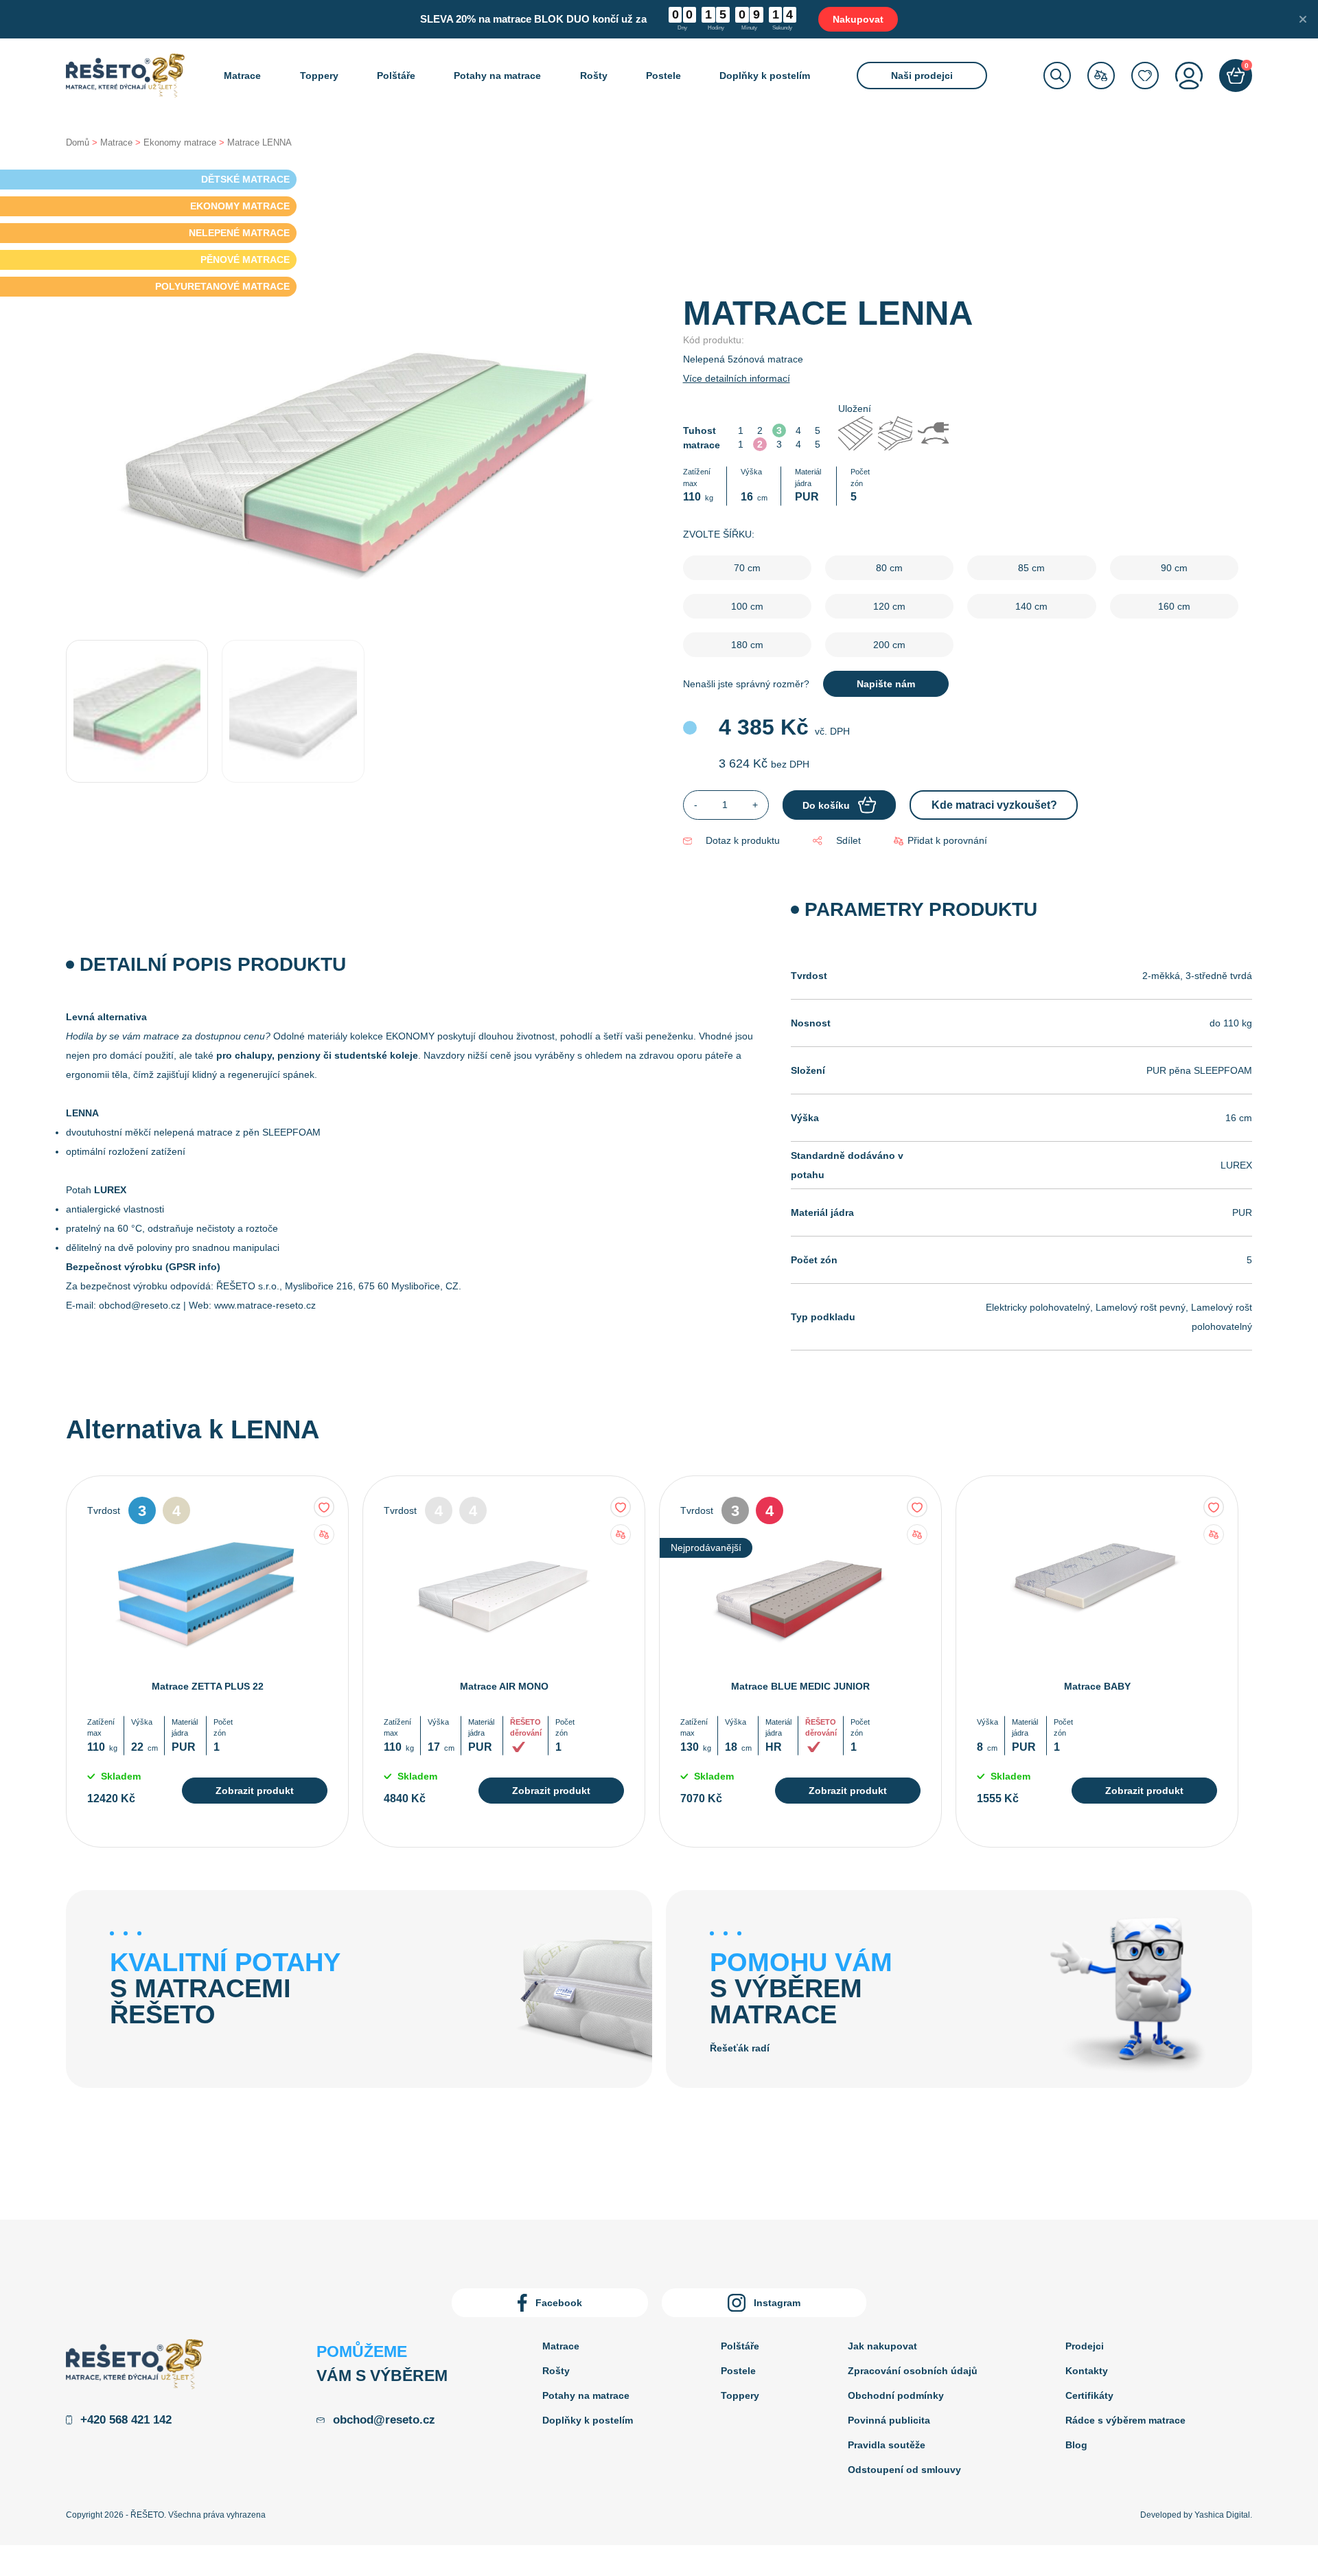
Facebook (559, 2303)
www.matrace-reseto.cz (265, 1305)
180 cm (747, 645)
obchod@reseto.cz (140, 1305)
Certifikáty (1089, 2395)
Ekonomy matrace (180, 142)
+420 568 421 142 (126, 2420)
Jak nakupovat (882, 2346)
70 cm (747, 568)
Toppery (319, 76)
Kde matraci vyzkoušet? (994, 805)
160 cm (1174, 606)
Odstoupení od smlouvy (904, 2470)
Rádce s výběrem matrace (1125, 2420)
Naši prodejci (922, 76)
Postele (663, 76)
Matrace (242, 76)
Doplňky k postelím (765, 76)
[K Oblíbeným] (324, 1507)
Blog (1076, 2445)
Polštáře (396, 76)
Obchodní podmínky (896, 2395)
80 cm (889, 568)
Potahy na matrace (497, 76)
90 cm (1174, 568)
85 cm (1031, 568)
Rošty (594, 76)
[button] (940, 841)
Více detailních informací (737, 378)
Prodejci (1085, 2346)
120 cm (889, 606)
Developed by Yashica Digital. (1196, 2515)
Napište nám (886, 684)
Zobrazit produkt (255, 1791)
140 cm (1031, 606)
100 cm (747, 606)
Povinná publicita (889, 2420)
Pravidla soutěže (887, 2445)
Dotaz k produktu (743, 840)
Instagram (777, 2303)
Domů (78, 142)
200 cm (889, 645)
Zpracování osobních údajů (913, 2371)
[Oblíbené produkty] (1145, 76)
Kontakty (1087, 2371)
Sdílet (848, 840)
